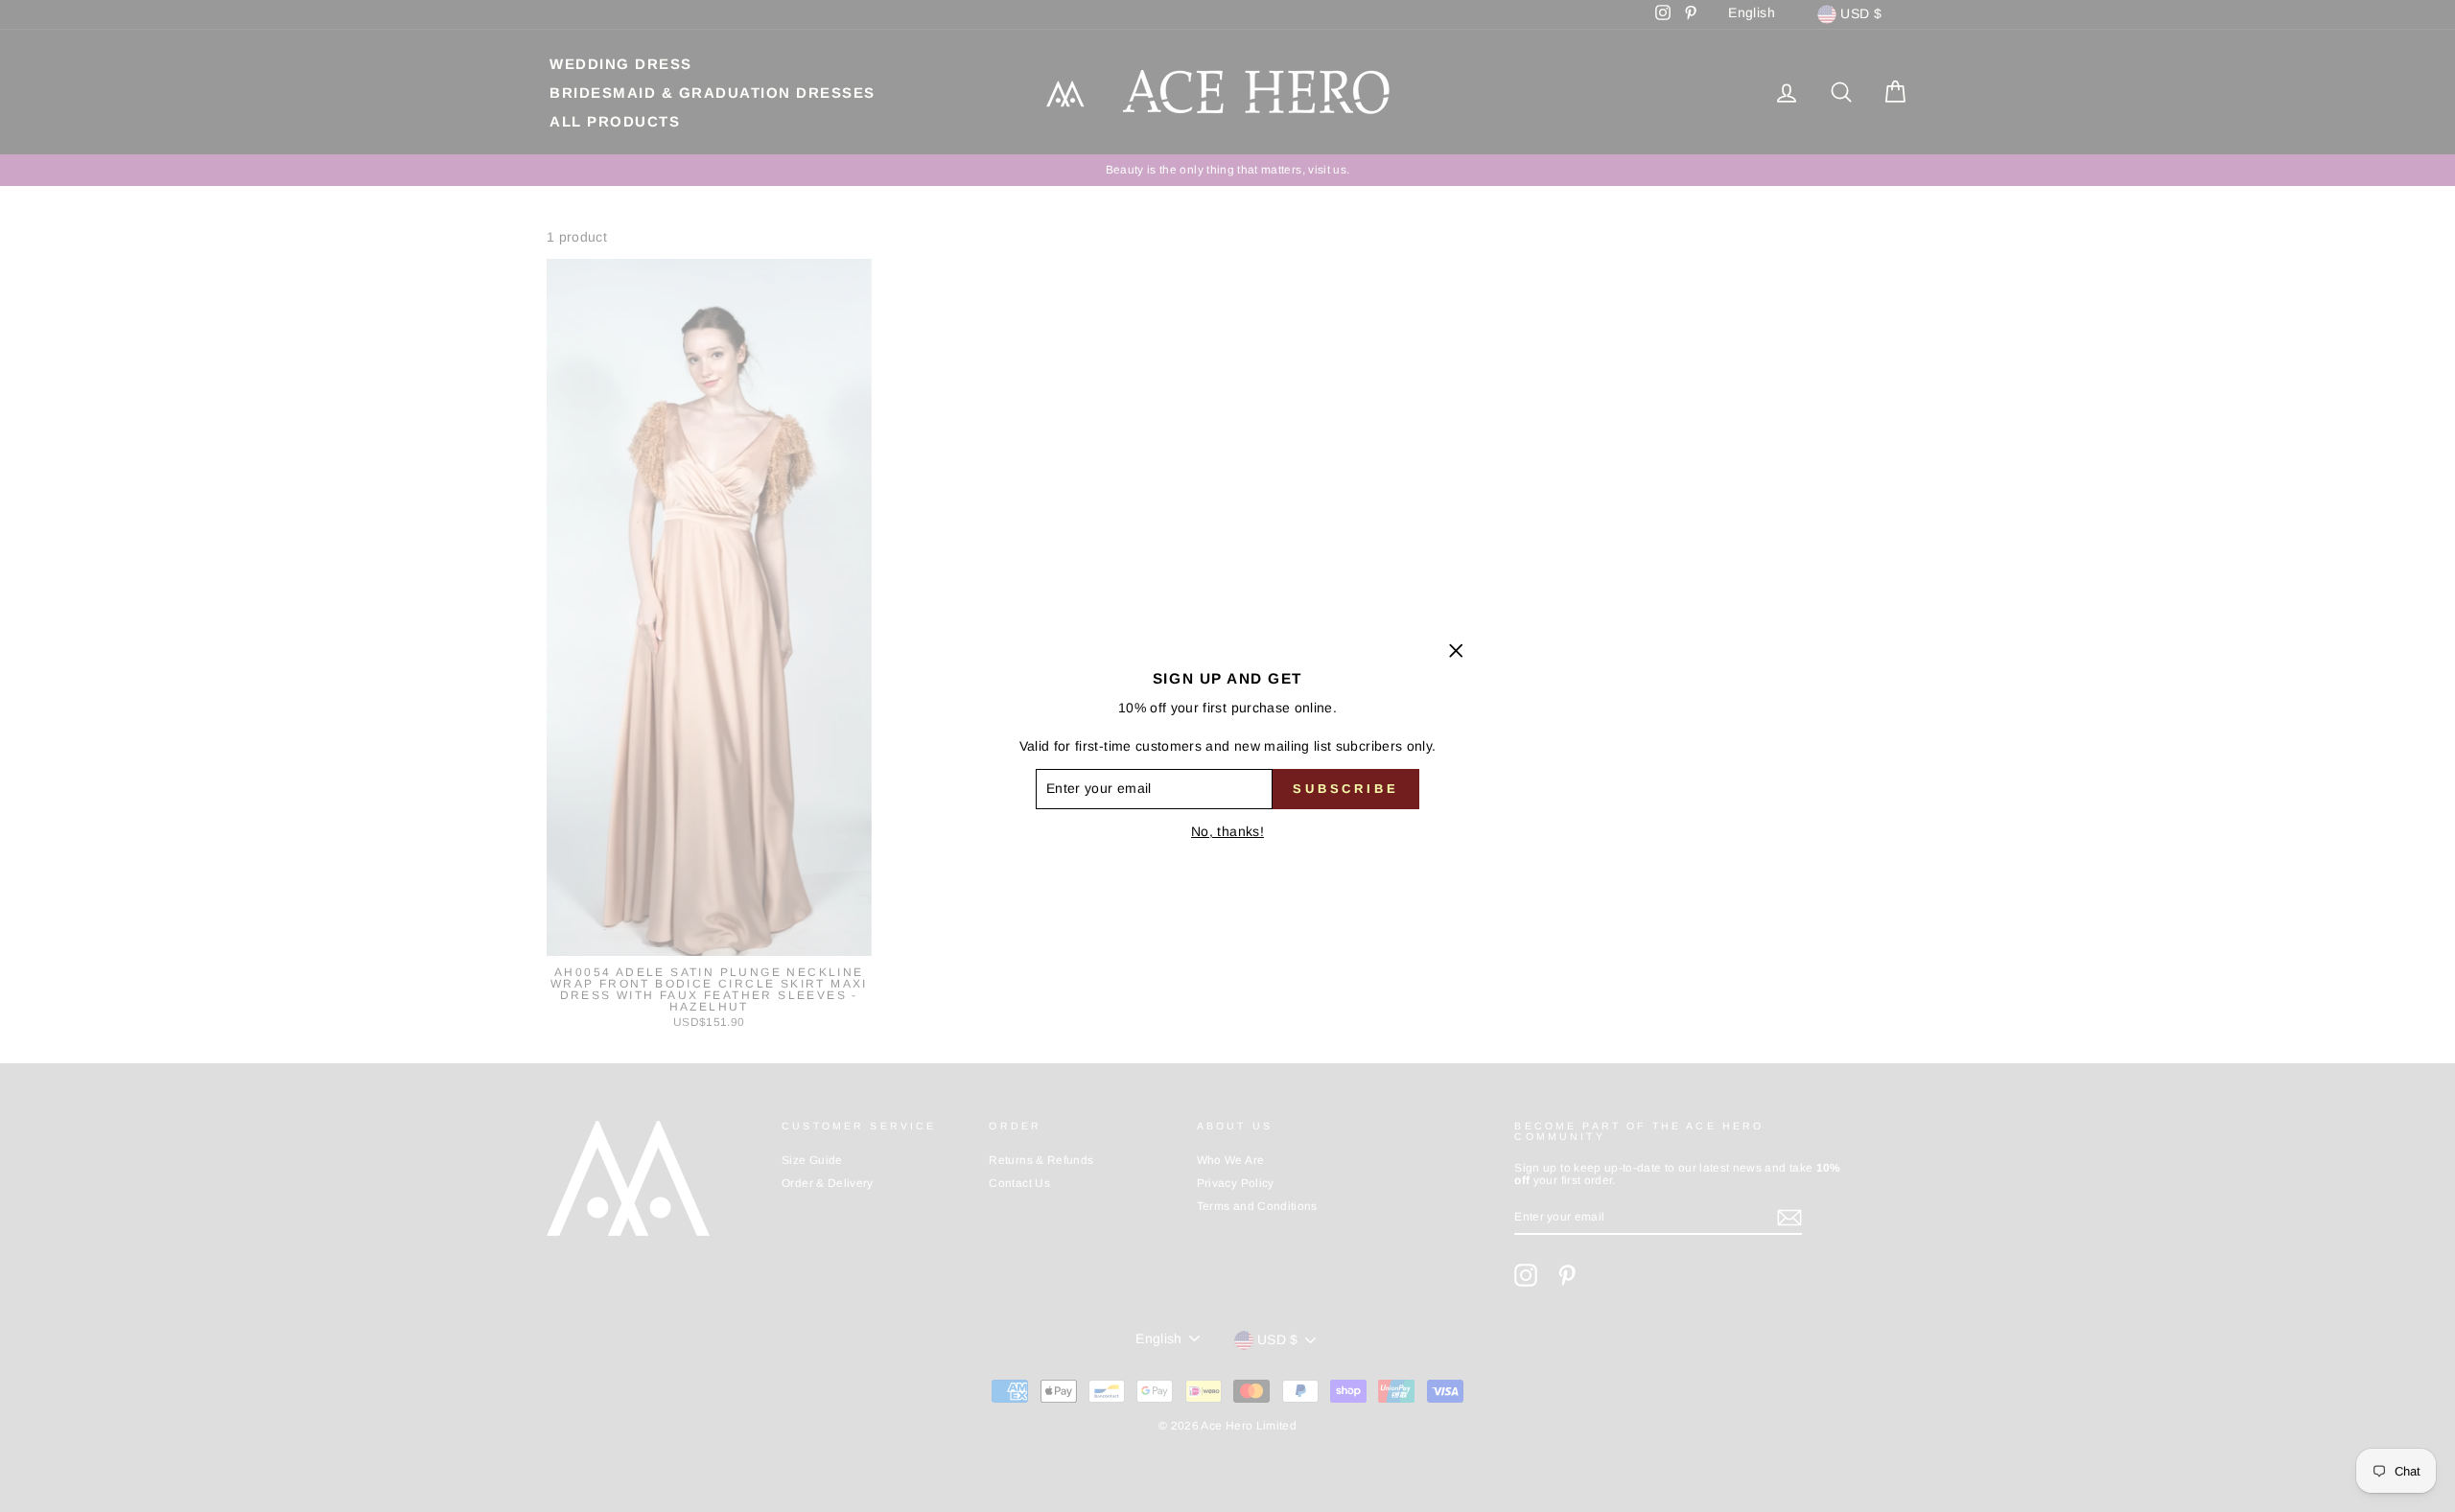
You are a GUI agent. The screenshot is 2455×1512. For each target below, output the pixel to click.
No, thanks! (1227, 831)
